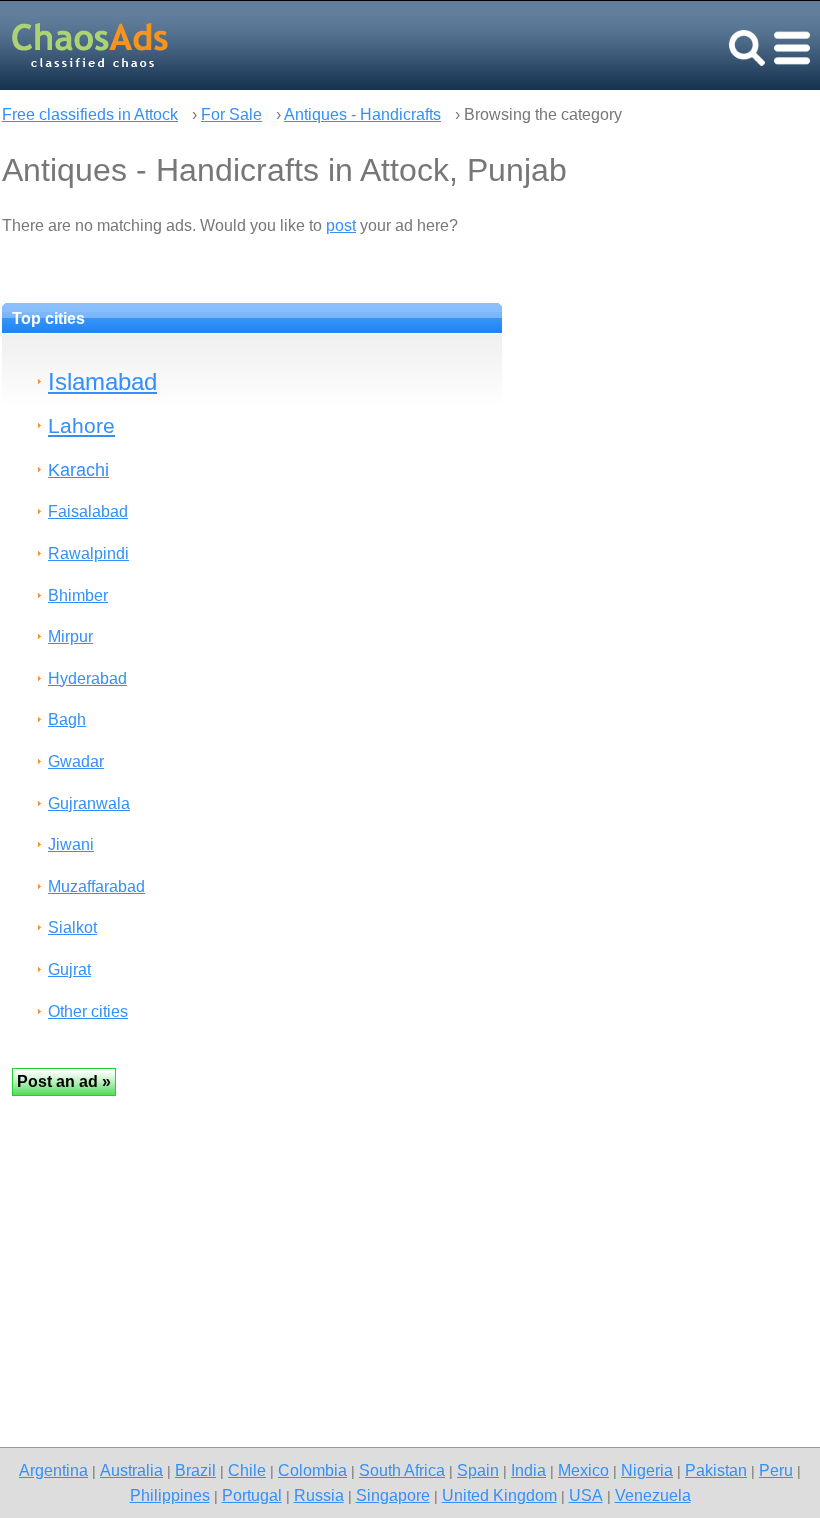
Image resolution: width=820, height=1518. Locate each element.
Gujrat (69, 969)
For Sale (231, 114)
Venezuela (653, 1495)
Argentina (53, 1470)
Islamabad (102, 381)
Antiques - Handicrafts (362, 114)
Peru (776, 1470)
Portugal (252, 1495)
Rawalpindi (88, 553)
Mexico (583, 1470)
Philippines (170, 1495)
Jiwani (71, 844)
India (528, 1470)
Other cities (88, 1011)
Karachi (78, 469)
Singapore (393, 1495)
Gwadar (76, 761)
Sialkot (72, 927)
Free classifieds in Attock (90, 114)
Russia (319, 1495)
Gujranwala (89, 803)
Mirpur (70, 636)
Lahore (81, 425)
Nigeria (647, 1470)
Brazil (195, 1470)
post (341, 225)
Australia (131, 1470)
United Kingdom (499, 1495)
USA (586, 1495)
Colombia (312, 1470)
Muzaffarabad (96, 886)
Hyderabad (87, 678)
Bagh (67, 719)
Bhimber (78, 595)
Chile (247, 1470)
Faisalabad (88, 511)
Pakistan (716, 1470)
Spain (478, 1470)
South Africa (402, 1470)
